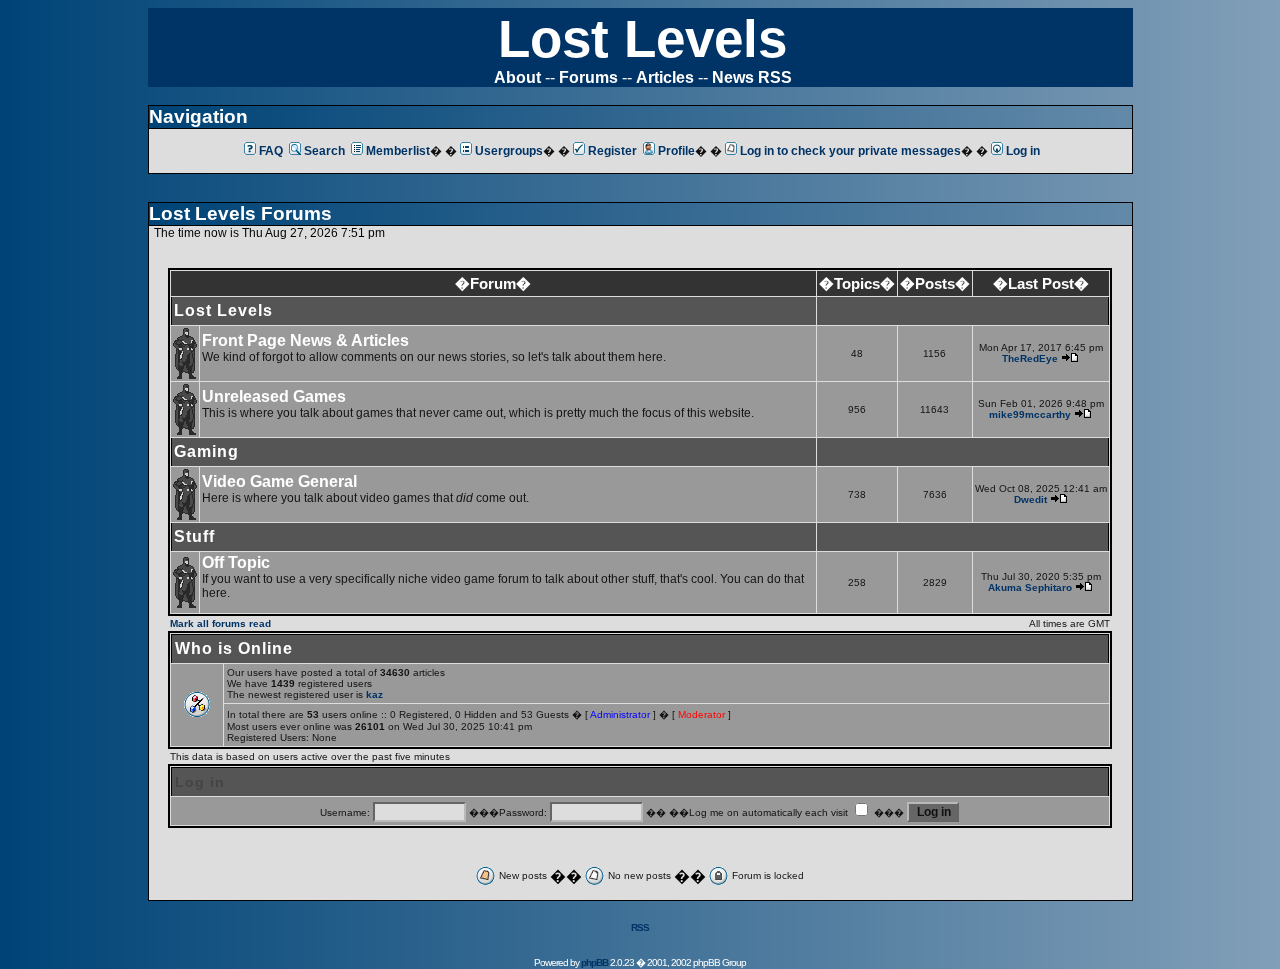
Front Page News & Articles (305, 340)
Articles (665, 77)
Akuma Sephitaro (1030, 587)
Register (612, 151)
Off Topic (236, 562)
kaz (374, 694)
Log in (1023, 151)
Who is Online (234, 648)
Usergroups (509, 151)
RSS (640, 927)
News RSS (752, 77)
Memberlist (398, 151)
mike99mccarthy (1030, 414)
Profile (676, 151)
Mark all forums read (220, 623)
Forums (588, 77)
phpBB (594, 962)
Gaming (206, 451)
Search (324, 151)
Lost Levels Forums (240, 213)
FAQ (271, 151)
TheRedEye (1030, 358)
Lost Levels (642, 38)
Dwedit (1030, 499)
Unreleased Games (274, 396)
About (517, 77)
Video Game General (279, 481)
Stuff (194, 536)
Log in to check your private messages (850, 151)
